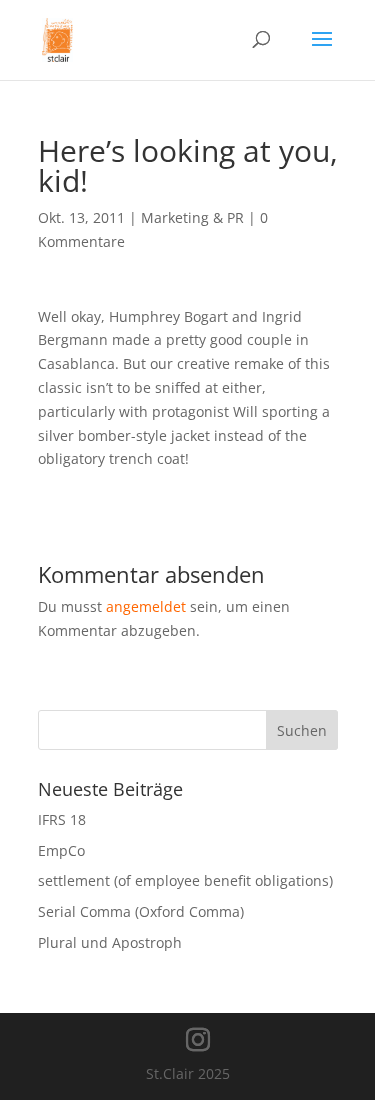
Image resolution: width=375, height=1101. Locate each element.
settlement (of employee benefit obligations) (185, 880)
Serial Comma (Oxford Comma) (141, 911)
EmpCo (61, 850)
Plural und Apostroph (110, 942)
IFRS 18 (62, 819)
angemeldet (146, 606)
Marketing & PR (192, 217)
